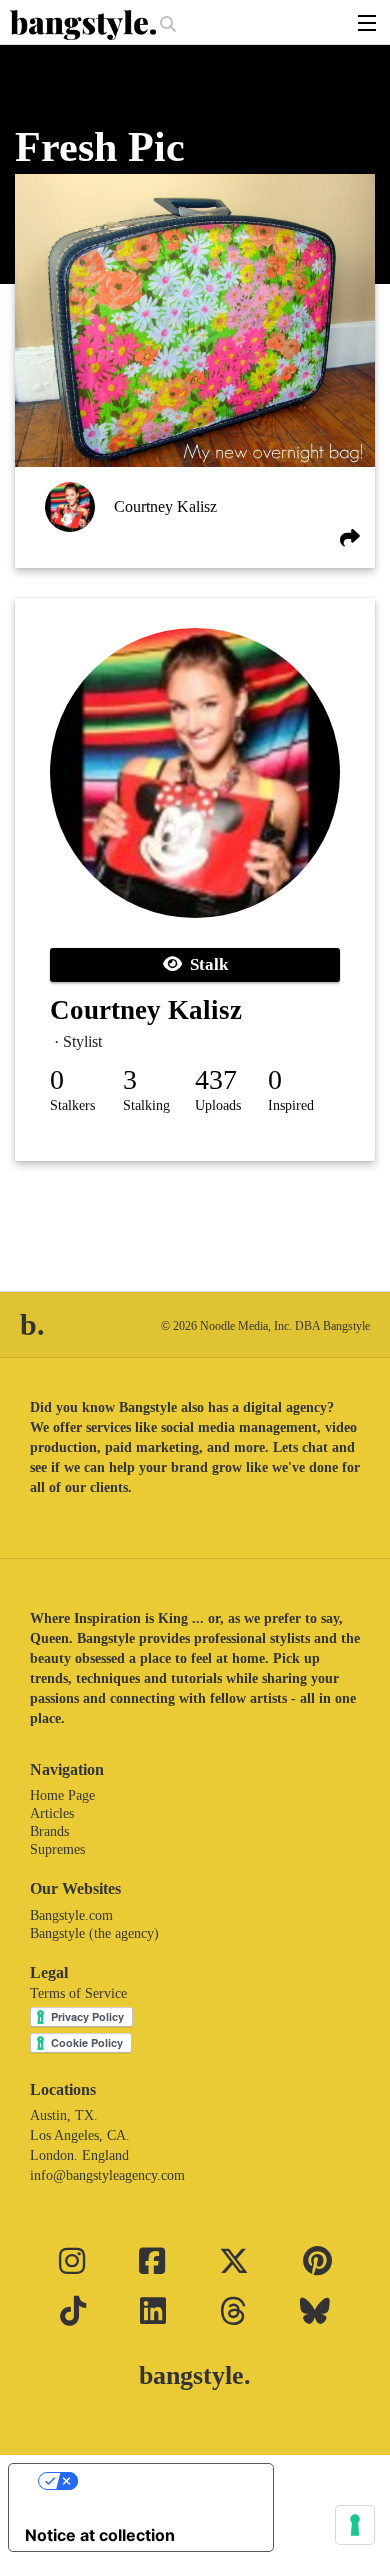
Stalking (146, 1105)
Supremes (57, 1849)
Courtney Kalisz (165, 506)
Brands (49, 1831)
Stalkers (72, 1105)
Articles (52, 1813)
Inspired (291, 1105)
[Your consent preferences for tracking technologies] (355, 2525)
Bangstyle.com (71, 1915)
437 (216, 1079)
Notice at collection (100, 2535)
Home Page (62, 1795)
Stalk (205, 964)
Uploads (218, 1105)
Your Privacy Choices (161, 2481)
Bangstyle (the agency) (94, 1933)
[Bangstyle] (85, 25)
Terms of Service (78, 1993)
